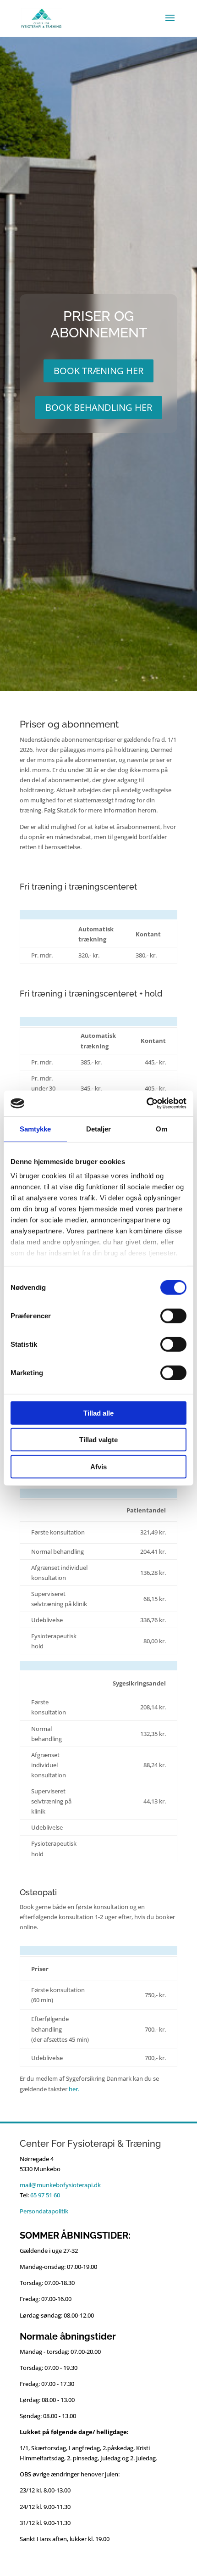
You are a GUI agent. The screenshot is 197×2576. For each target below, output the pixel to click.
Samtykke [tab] (36, 1128)
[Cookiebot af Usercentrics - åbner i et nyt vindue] (146, 1103)
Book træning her (98, 371)
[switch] (173, 1316)
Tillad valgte (98, 1440)
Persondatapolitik (44, 2211)
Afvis (98, 1466)
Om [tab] (161, 1128)
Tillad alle (98, 1413)
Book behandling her (99, 407)
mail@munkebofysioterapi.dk (60, 2185)
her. (74, 2089)
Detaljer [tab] (99, 1128)
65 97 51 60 (45, 2195)
